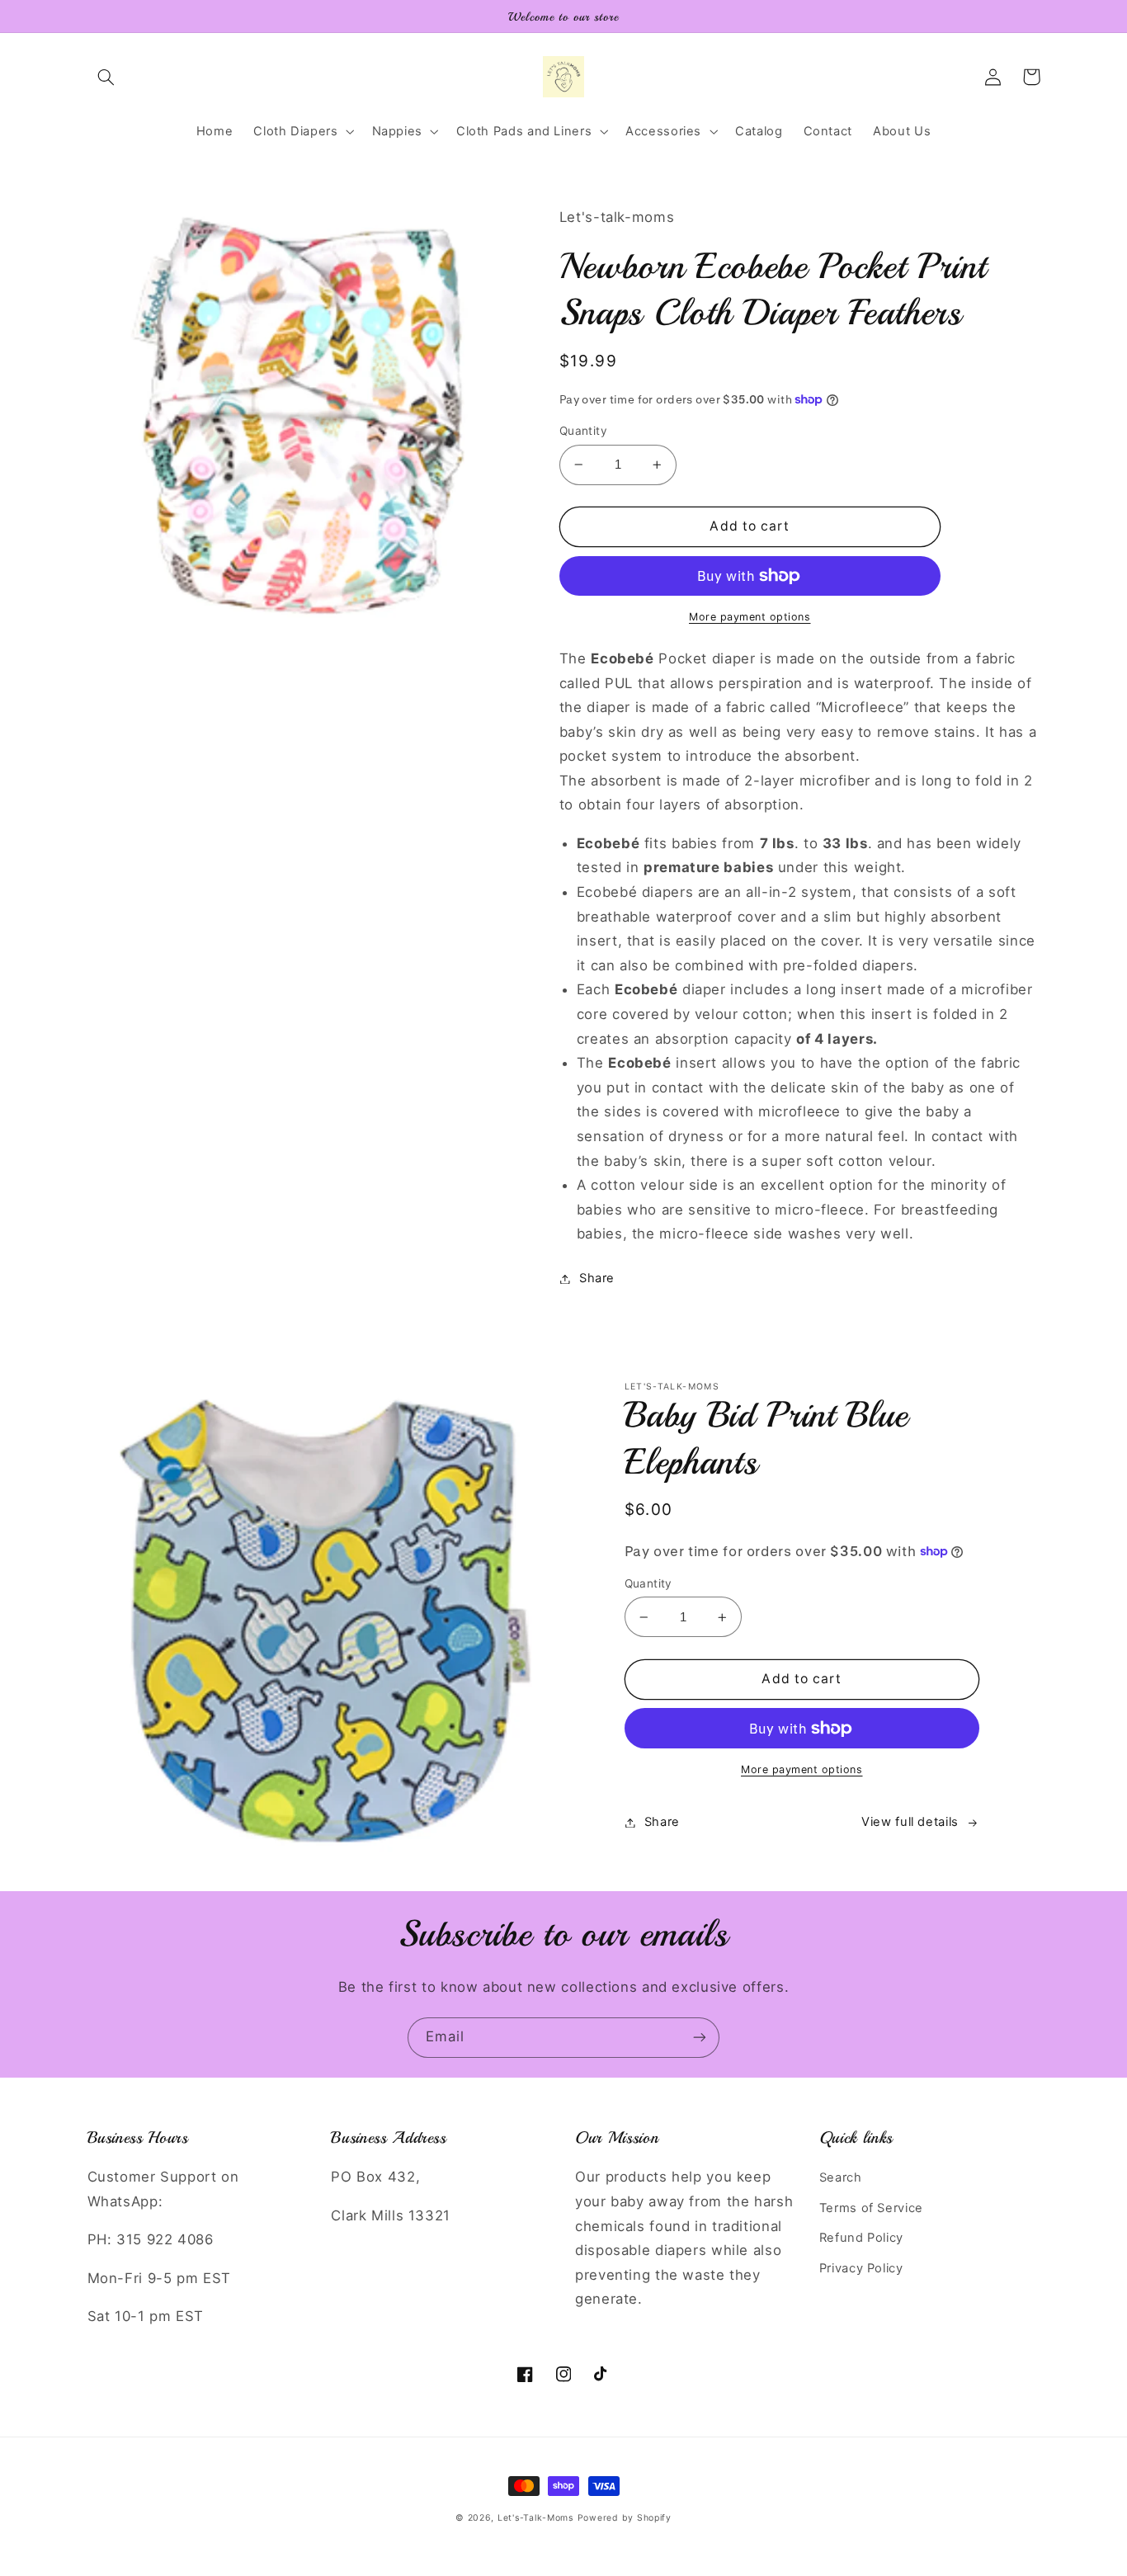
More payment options (750, 617)
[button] (106, 77)
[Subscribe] (700, 2038)
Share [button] (597, 1278)
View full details (910, 1822)
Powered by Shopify (625, 2518)
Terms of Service (871, 2208)
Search (841, 2177)
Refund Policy (861, 2238)
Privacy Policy (861, 2268)
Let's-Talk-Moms (535, 2518)
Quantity (583, 431)
